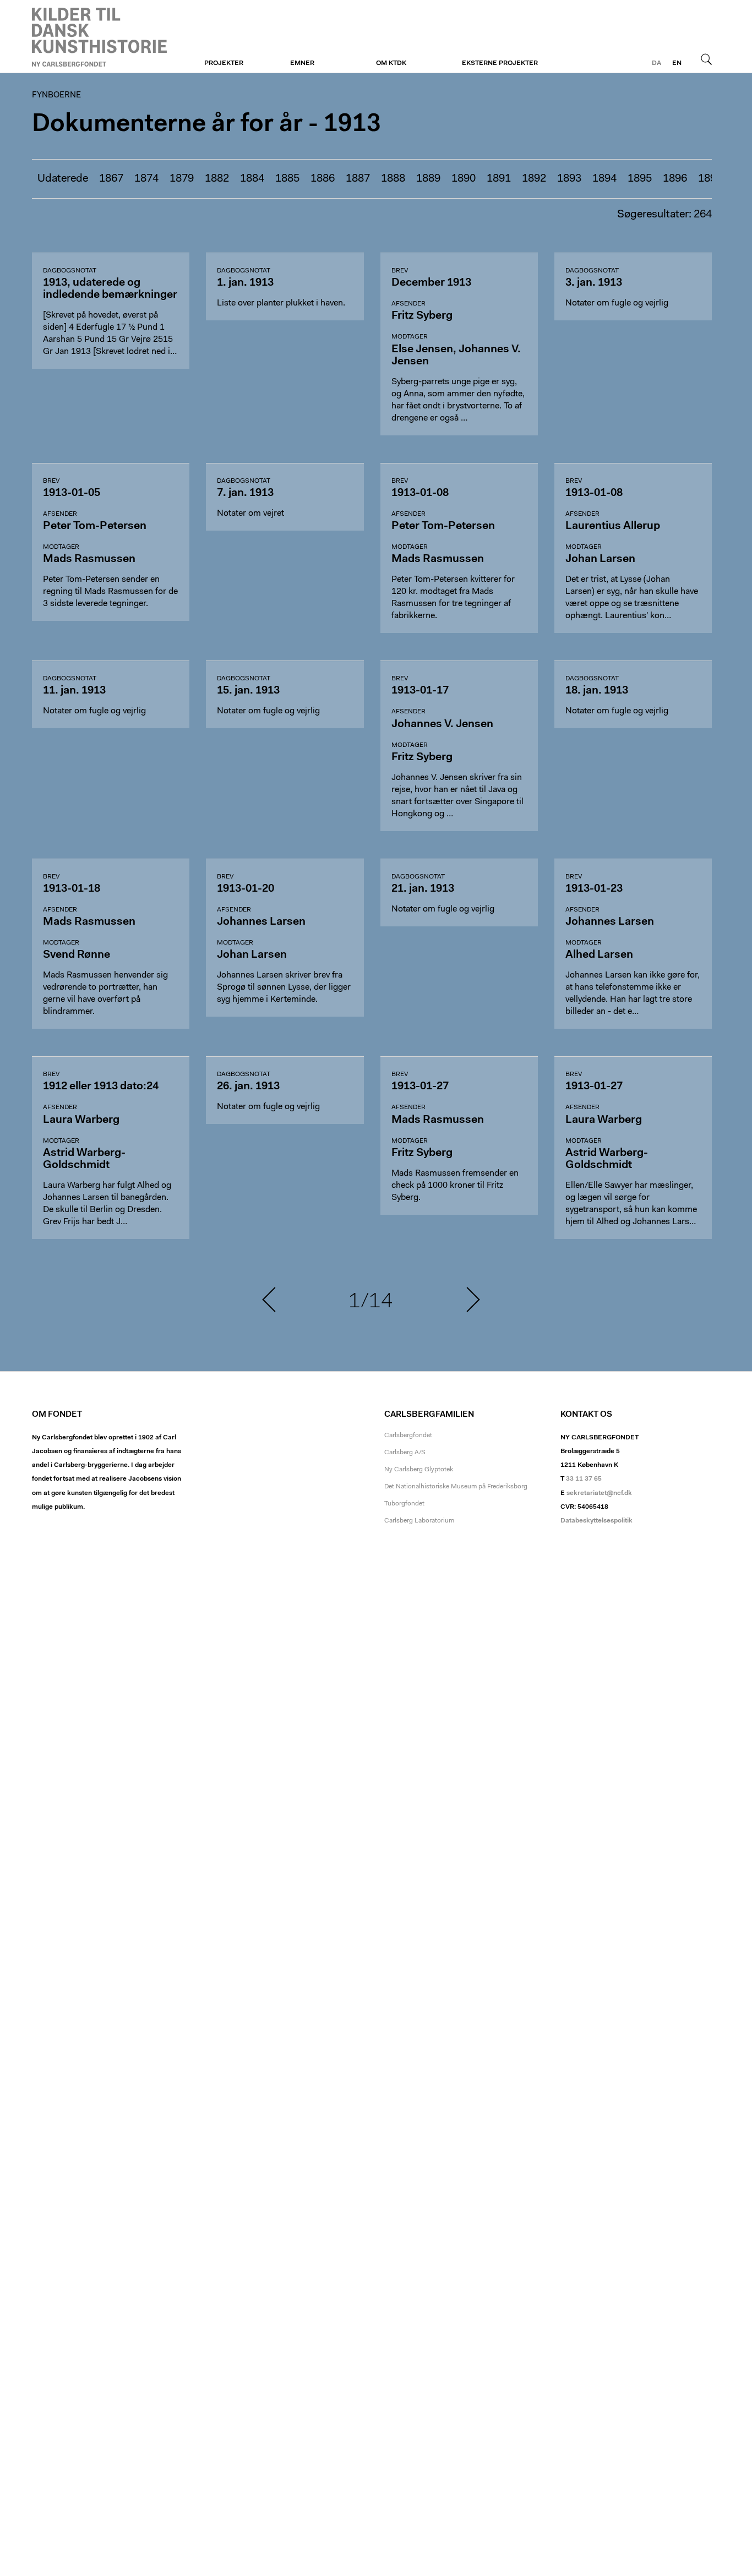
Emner (302, 63)
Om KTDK (391, 63)
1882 (217, 179)
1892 (534, 179)
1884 (252, 179)
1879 (182, 179)
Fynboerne (99, 37)
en (677, 63)
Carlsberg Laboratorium (419, 1521)
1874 (146, 179)
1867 (111, 179)
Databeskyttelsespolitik (596, 1521)
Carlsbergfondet (408, 1436)
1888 (393, 179)
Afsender (408, 304)
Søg (706, 59)
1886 (323, 179)
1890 (464, 179)
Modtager (410, 337)
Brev (400, 271)
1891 (499, 179)
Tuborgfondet (404, 1504)
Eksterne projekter (500, 63)
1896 (675, 179)
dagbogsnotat (70, 271)
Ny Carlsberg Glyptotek (419, 1470)
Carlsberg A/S (405, 1453)
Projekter (224, 63)
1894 (604, 179)
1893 (569, 179)
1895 (640, 179)
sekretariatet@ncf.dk (599, 1493)
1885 (287, 179)
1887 (358, 179)
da (656, 63)
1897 (710, 179)
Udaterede (63, 179)
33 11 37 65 (584, 1479)
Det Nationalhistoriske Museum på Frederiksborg (456, 1487)
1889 (428, 179)
